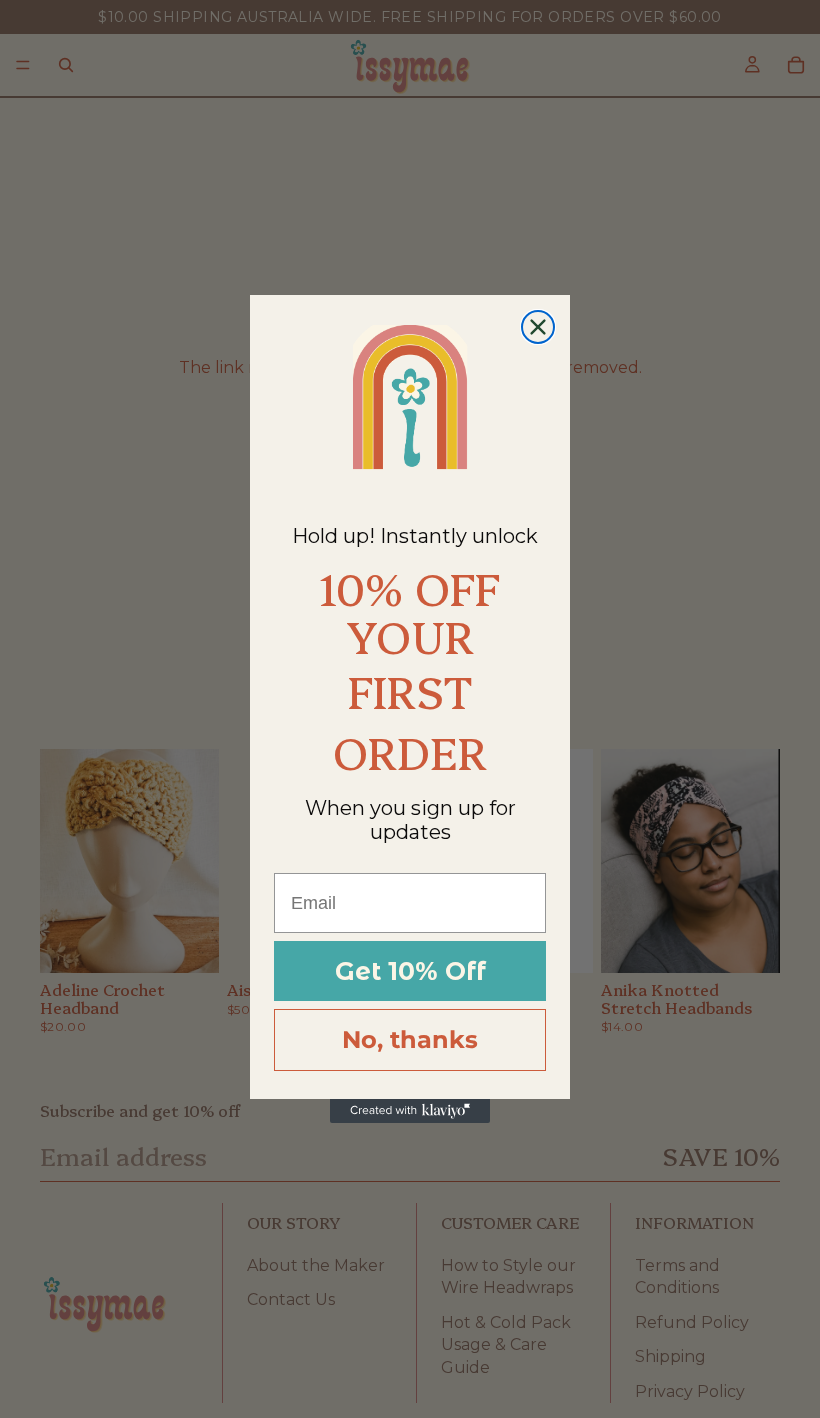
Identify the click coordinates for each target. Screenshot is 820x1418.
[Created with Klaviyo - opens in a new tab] (410, 1111)
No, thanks (410, 1039)
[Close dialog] (538, 327)
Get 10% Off (410, 971)
